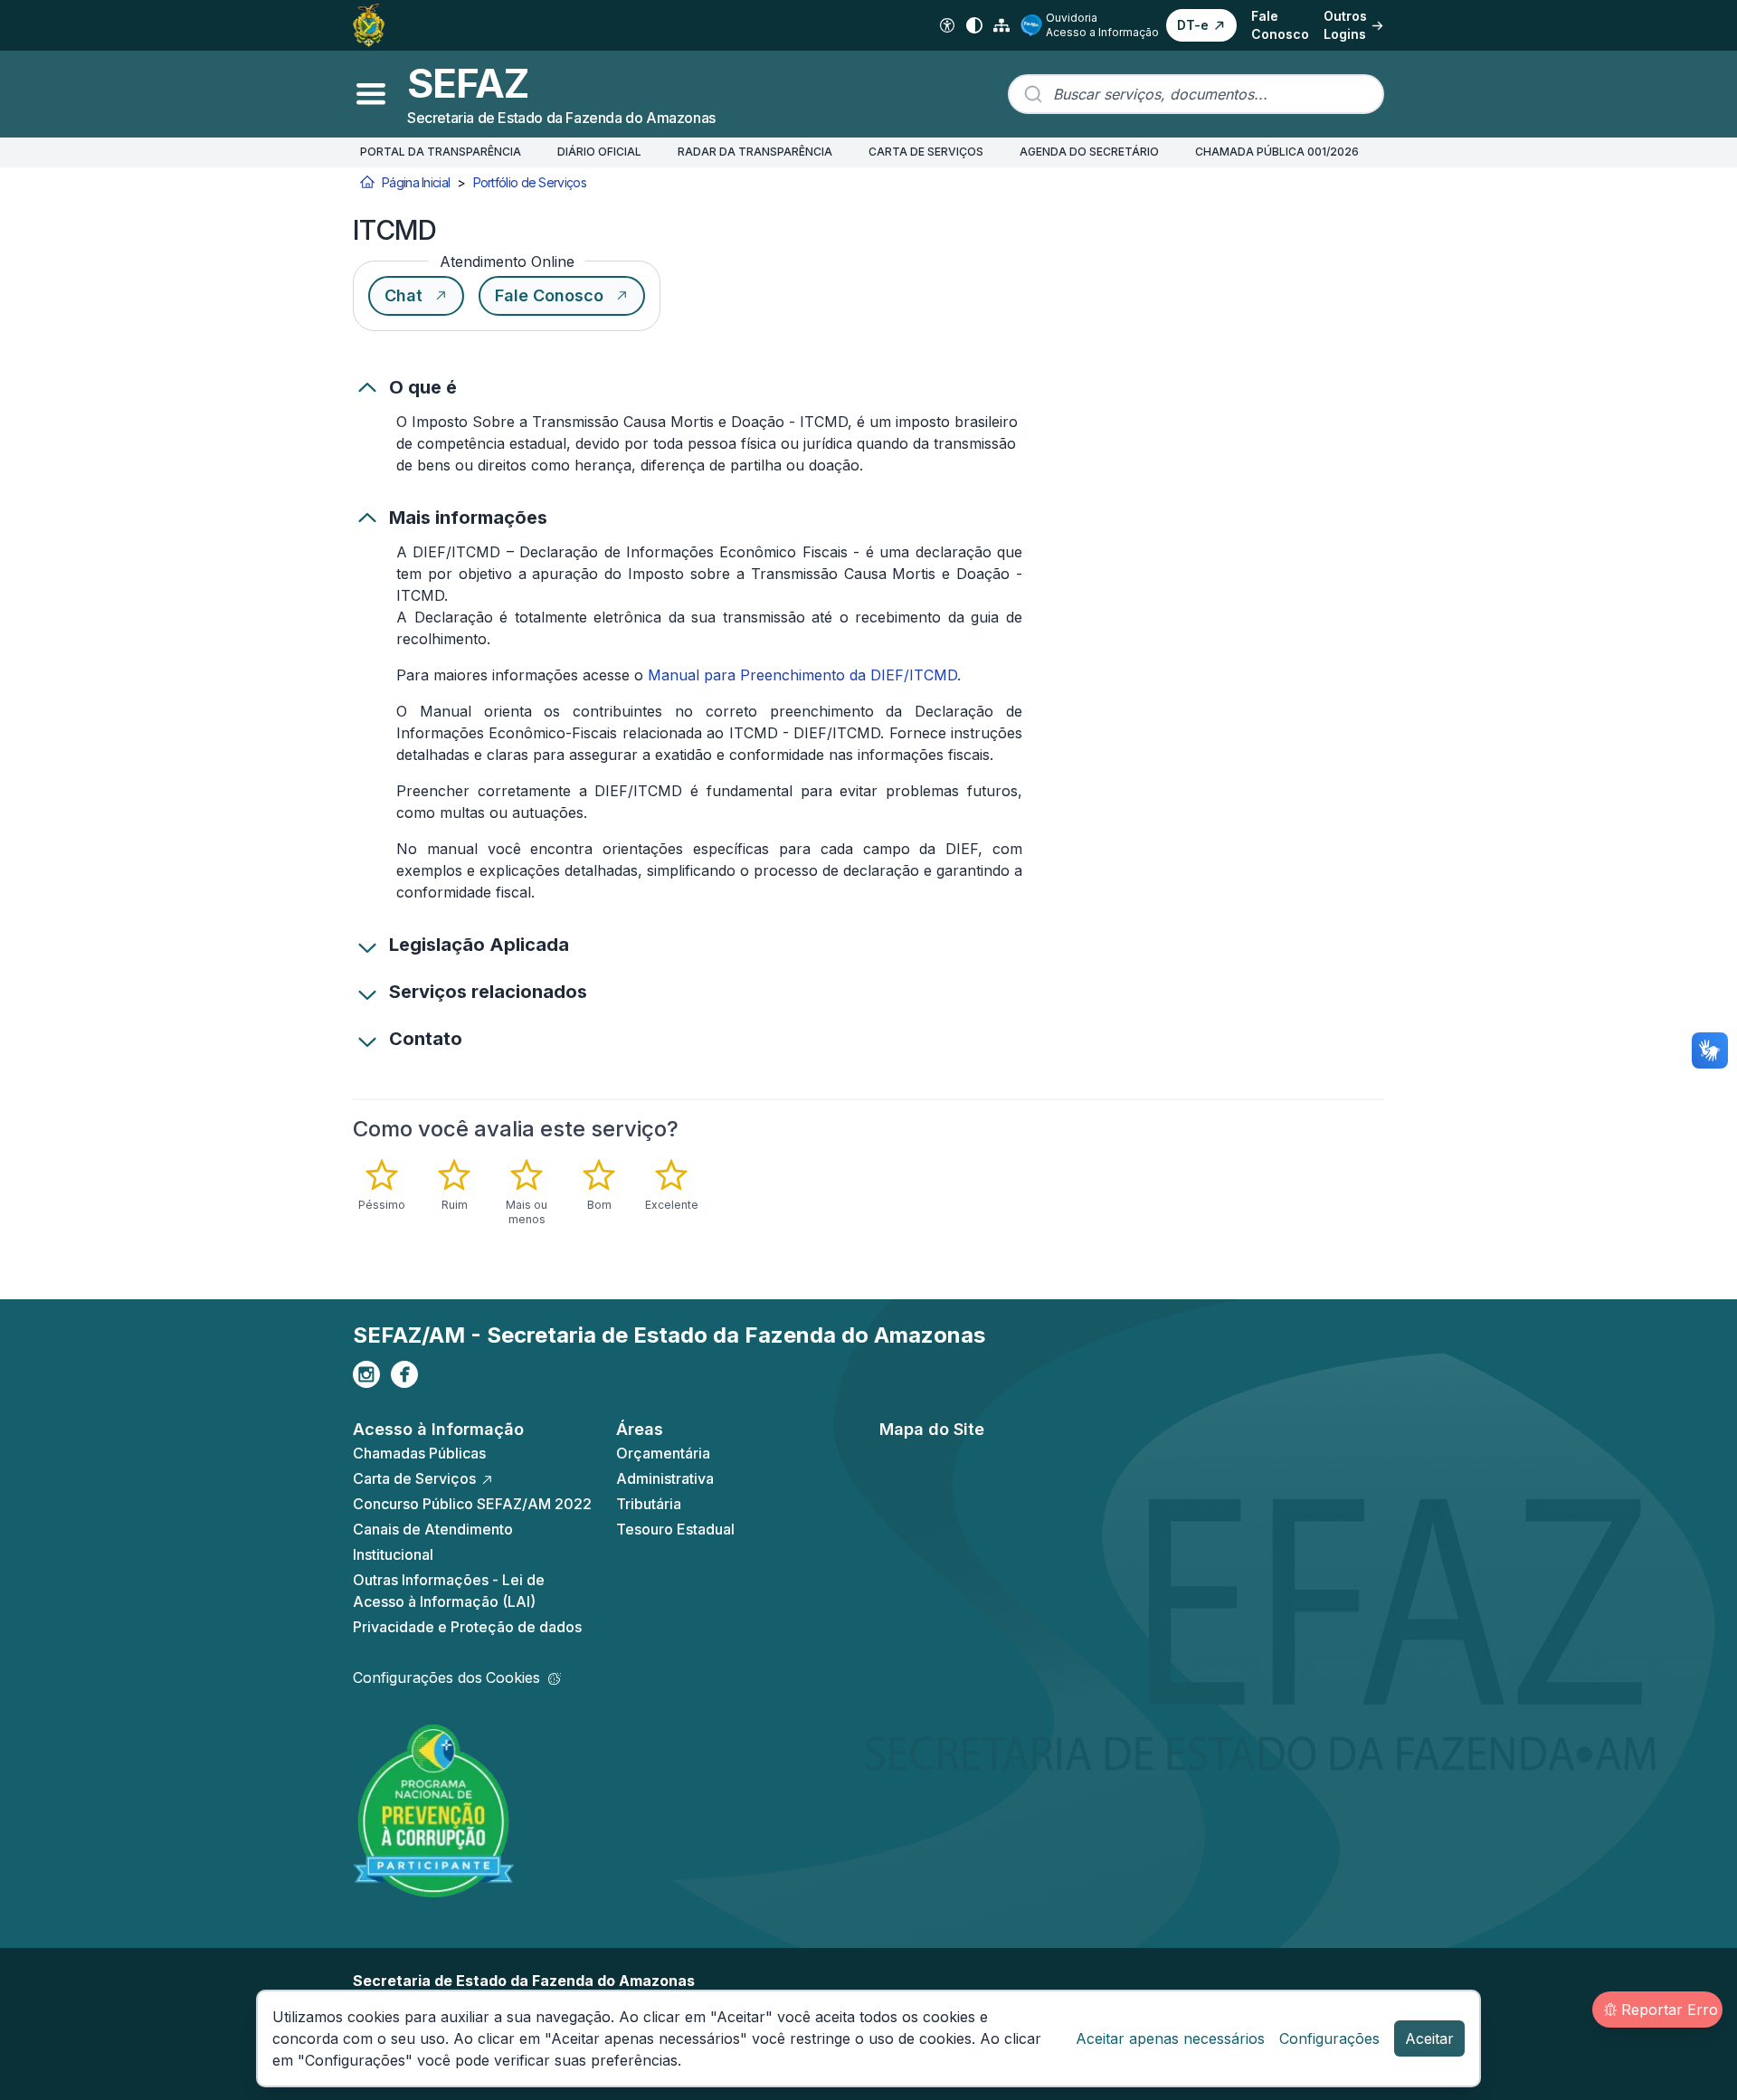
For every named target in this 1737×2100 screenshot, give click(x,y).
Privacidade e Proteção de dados (467, 1627)
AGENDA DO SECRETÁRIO (1089, 152)
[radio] (382, 1185)
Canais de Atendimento (433, 1529)
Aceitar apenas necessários (1170, 2038)
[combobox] (1196, 94)
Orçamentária (663, 1453)
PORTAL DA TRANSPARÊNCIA (441, 152)
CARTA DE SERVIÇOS (926, 152)
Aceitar (1429, 2038)
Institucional (393, 1554)
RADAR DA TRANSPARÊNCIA (755, 152)
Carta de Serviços (414, 1478)
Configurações (1329, 2038)
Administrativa (665, 1478)
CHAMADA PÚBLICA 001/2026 (1277, 152)
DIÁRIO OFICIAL (599, 152)
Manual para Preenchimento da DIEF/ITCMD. (804, 675)
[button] (1201, 25)
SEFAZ (468, 83)
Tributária (649, 1504)
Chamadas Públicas (419, 1453)
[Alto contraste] (974, 25)
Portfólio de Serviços (530, 182)
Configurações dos (446, 1677)
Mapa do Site (932, 1429)
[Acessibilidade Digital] (947, 25)
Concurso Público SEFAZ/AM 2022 (472, 1504)
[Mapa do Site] (1001, 25)
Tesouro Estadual (675, 1529)
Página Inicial (416, 182)
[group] (555, 1193)
